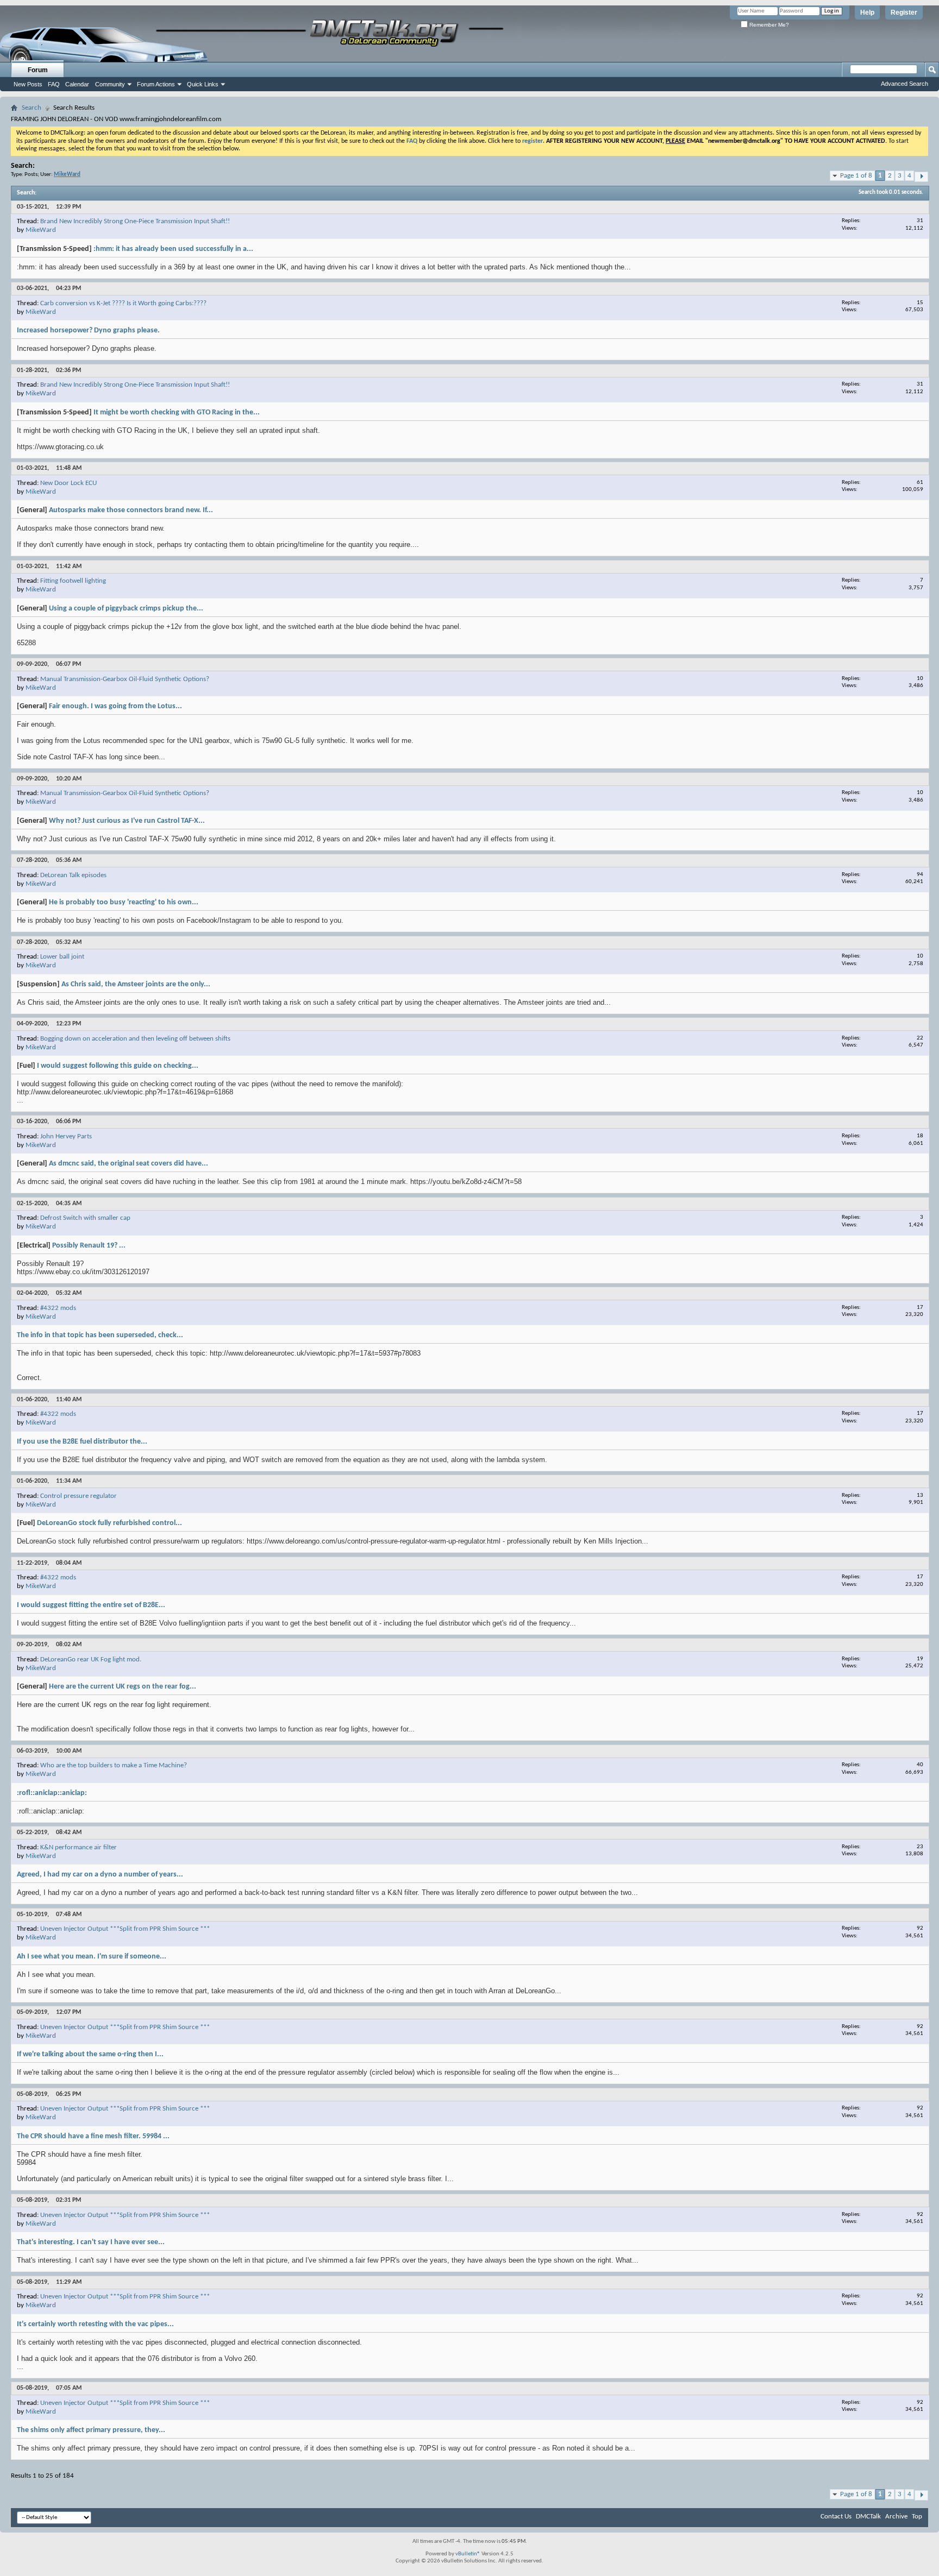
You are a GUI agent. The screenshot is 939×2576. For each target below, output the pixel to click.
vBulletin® (468, 2554)
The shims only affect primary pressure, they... (91, 2430)
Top (917, 2517)
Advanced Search (904, 84)
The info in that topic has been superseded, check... (100, 1335)
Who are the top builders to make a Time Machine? (114, 1765)
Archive (896, 2517)
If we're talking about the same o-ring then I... (90, 2054)
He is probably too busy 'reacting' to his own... (124, 902)
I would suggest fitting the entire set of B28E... (91, 1605)
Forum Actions (156, 84)
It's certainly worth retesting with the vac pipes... (95, 2324)
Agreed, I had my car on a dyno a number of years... (100, 1875)
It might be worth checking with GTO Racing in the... (177, 412)
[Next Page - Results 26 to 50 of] (921, 177)
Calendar (77, 84)
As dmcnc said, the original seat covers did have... (129, 1164)
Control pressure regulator (79, 1496)
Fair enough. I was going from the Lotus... (115, 706)
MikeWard (41, 230)
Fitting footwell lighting (73, 581)
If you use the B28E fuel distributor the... (82, 1442)
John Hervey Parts (66, 1136)
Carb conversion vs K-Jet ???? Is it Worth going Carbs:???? (123, 303)
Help (867, 12)
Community (110, 84)
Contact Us (836, 2517)
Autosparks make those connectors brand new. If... (131, 510)
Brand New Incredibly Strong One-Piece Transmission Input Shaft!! (135, 221)
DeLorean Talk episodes (73, 875)
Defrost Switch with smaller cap (85, 1218)
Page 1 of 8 (856, 176)
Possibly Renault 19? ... (89, 1246)
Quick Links (203, 84)
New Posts (28, 84)
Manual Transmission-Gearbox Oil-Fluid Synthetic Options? (125, 679)
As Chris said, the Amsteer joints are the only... (136, 984)
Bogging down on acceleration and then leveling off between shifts (135, 1039)
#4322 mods (58, 1308)
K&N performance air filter (79, 1847)
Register (904, 12)
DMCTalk (868, 2517)
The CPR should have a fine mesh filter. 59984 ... (93, 2136)
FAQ (54, 84)
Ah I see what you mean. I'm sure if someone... (92, 1957)
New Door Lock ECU (68, 483)
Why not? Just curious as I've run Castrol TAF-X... (127, 821)
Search (32, 108)
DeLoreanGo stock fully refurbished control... (109, 1523)
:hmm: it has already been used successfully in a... (173, 249)
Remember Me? (768, 25)
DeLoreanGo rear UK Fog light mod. (91, 1659)
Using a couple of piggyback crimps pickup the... (126, 609)
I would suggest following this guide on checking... (118, 1066)
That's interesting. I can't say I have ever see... (91, 2242)
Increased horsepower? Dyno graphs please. (88, 330)
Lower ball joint (62, 957)
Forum (38, 70)
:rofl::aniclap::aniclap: (52, 1793)
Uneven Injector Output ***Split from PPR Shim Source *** (125, 1929)
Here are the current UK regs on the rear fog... (123, 1687)
